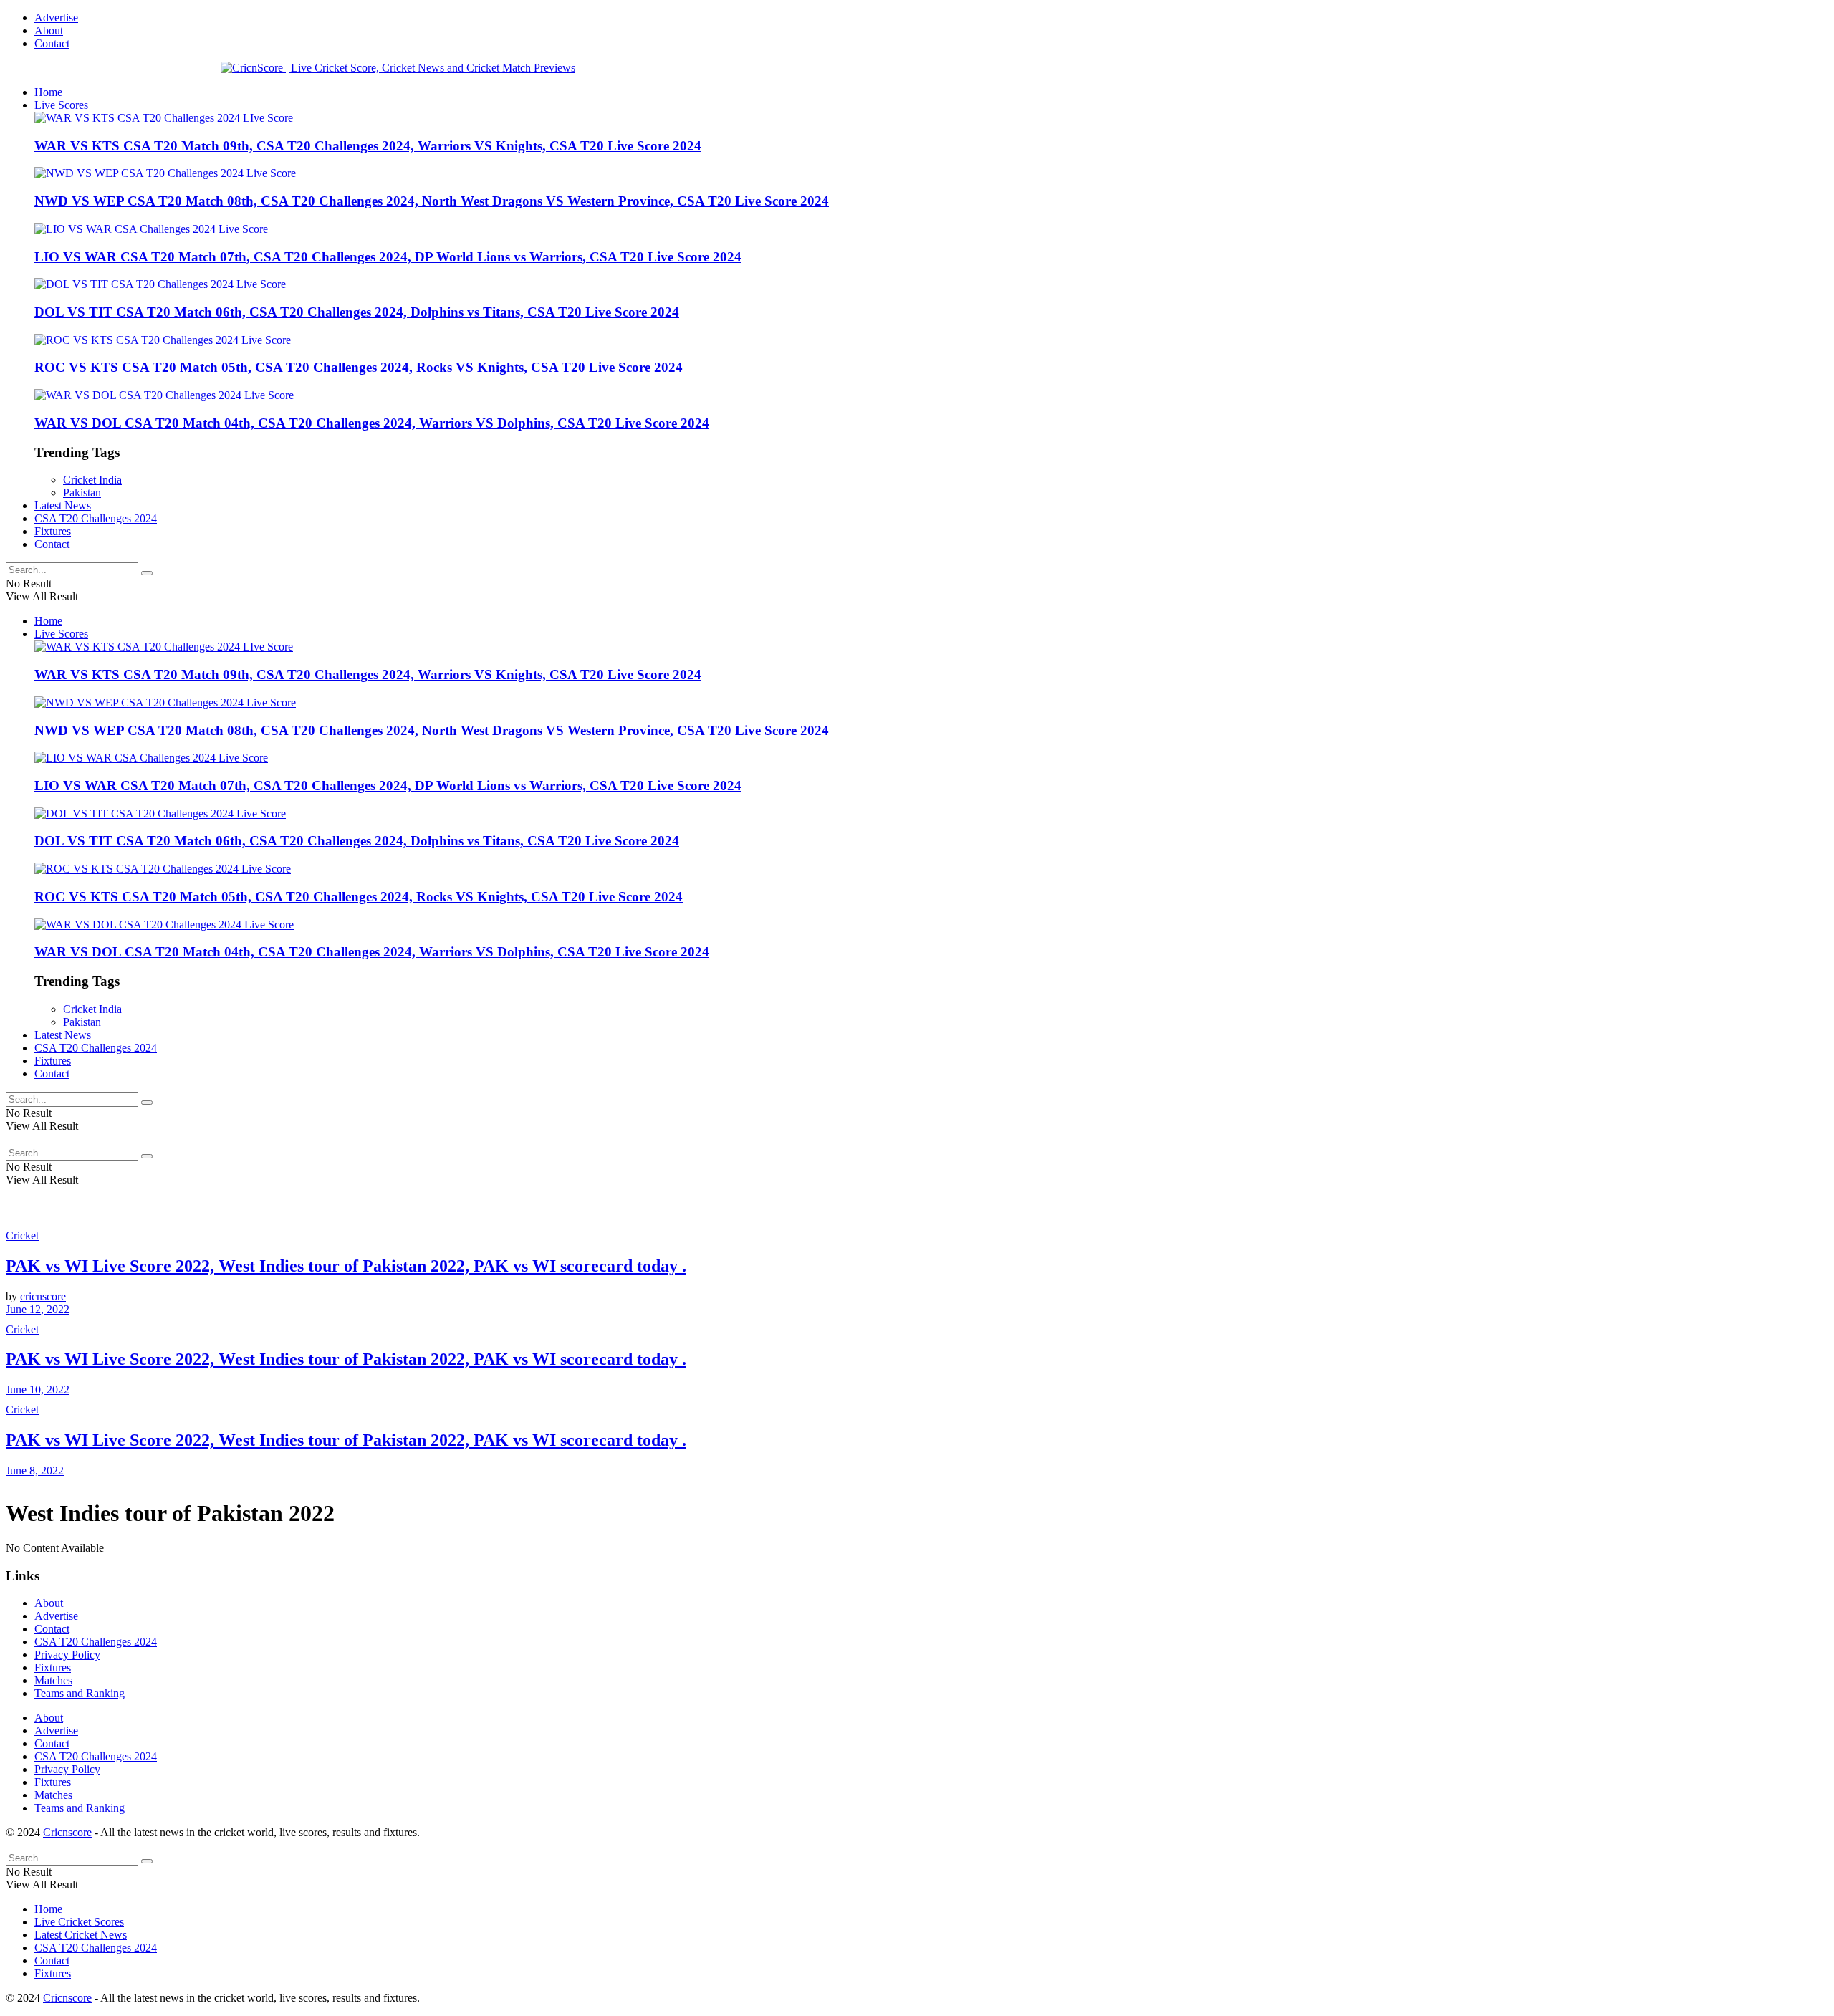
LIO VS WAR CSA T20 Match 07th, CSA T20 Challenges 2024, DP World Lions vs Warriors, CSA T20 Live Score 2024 (388, 257)
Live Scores (61, 105)
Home (48, 92)
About (49, 30)
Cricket (22, 1235)
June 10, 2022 (38, 1389)
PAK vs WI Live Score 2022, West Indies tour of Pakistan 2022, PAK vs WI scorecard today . (346, 1266)
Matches (53, 1680)
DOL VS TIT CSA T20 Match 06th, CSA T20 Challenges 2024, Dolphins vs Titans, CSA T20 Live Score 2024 (357, 312)
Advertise (56, 18)
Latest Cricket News (81, 1935)
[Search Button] (147, 573)
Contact (52, 43)
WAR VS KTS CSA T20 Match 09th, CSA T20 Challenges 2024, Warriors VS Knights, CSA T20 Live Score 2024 (368, 146)
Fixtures (53, 531)
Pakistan (82, 493)
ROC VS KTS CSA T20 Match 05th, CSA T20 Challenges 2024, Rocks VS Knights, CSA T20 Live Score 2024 (359, 367)
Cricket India (92, 480)
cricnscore (43, 1296)
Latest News (63, 505)
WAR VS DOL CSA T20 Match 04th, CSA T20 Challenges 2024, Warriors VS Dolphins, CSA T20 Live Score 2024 (372, 423)
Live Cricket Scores (79, 1922)
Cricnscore (67, 1832)
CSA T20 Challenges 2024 (96, 518)
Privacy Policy (67, 1655)
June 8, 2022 (35, 1470)
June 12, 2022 (38, 1309)
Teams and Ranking (80, 1693)
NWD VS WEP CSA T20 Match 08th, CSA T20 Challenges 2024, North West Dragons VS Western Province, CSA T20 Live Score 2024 (432, 201)
